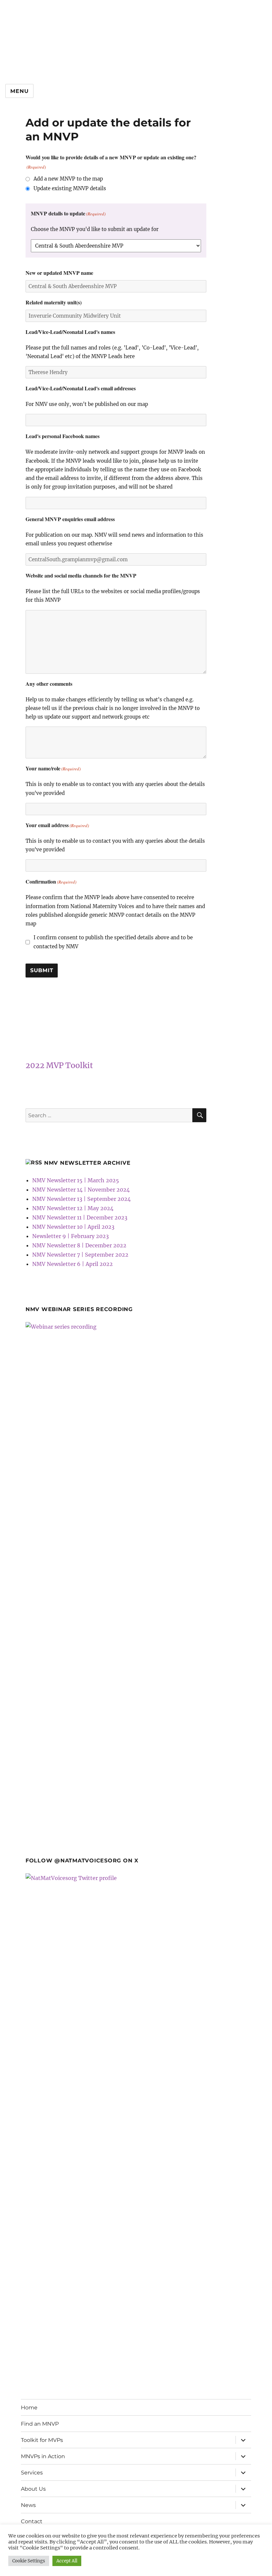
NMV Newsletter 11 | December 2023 (80, 1217)
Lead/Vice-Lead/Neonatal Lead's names (70, 332)
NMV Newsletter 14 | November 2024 (81, 1190)
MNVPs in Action (43, 2456)
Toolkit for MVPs (42, 2440)
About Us (33, 2489)
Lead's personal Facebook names (63, 436)
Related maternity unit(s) (54, 302)
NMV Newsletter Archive (87, 1163)
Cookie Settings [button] (29, 2561)
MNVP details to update (68, 213)
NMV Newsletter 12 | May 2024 (73, 1208)
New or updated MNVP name (59, 273)
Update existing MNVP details (70, 188)
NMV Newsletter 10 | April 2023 (73, 1227)
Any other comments (49, 684)
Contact (32, 2521)
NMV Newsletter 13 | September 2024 (81, 1199)
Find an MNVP (40, 2424)
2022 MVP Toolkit (59, 1065)
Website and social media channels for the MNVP (81, 575)
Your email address (57, 825)
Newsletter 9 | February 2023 (70, 1236)
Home (29, 2408)
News (28, 2505)
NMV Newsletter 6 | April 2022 (72, 1264)
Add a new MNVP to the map (68, 179)
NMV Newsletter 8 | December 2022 (79, 1245)
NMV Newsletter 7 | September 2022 (80, 1255)
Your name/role (53, 768)
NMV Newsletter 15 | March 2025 (76, 1180)
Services (32, 2473)
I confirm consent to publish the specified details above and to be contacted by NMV (113, 942)
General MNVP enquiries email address (70, 519)
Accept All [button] (67, 2561)
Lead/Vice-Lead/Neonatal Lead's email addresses (81, 388)
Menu (19, 91)
